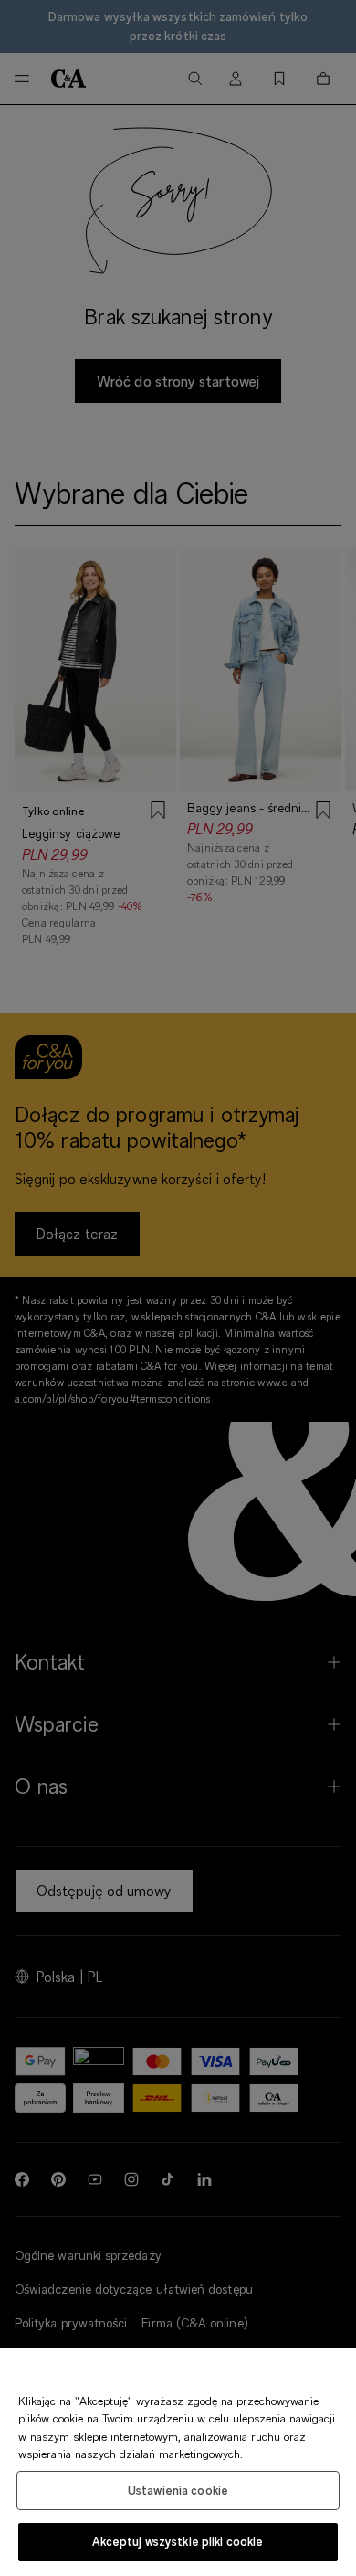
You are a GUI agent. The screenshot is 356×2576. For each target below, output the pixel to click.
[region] (178, 2462)
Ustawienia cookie (178, 2490)
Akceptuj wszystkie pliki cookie (178, 2541)
